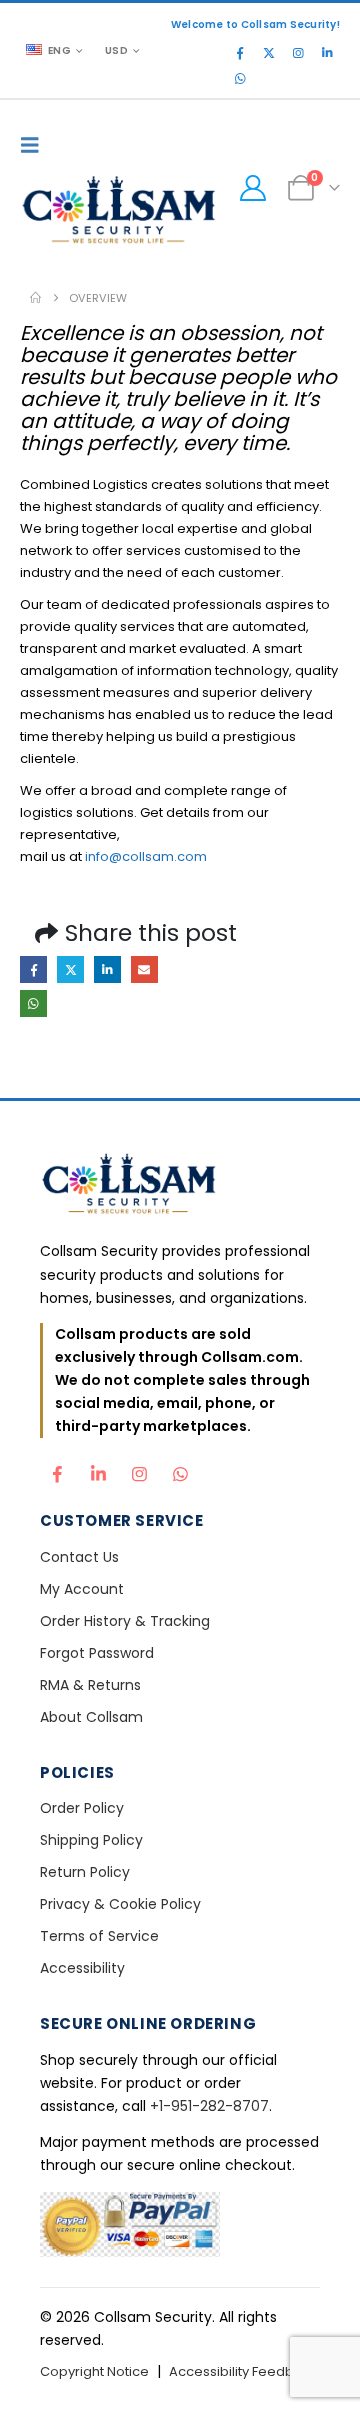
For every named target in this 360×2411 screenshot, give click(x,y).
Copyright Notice (94, 2371)
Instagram (139, 1469)
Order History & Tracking (125, 1621)
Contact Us (79, 1557)
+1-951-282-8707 (209, 2106)
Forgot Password (97, 1653)
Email (144, 969)
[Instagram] (298, 53)
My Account (82, 1589)
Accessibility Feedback (243, 2371)
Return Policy (85, 1872)
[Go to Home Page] (35, 298)
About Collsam (91, 1717)
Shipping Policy (91, 1840)
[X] (269, 53)
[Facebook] (240, 53)
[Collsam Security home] (180, 1186)
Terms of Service (99, 1936)
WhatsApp (33, 1003)
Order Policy (82, 1808)
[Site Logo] (120, 212)
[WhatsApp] (240, 79)
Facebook (33, 969)
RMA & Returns (90, 1685)
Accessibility (82, 1968)
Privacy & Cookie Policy (120, 1904)
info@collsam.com (146, 856)
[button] (35, 145)
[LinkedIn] (327, 53)
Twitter (70, 969)
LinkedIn (107, 969)
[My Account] (252, 188)
